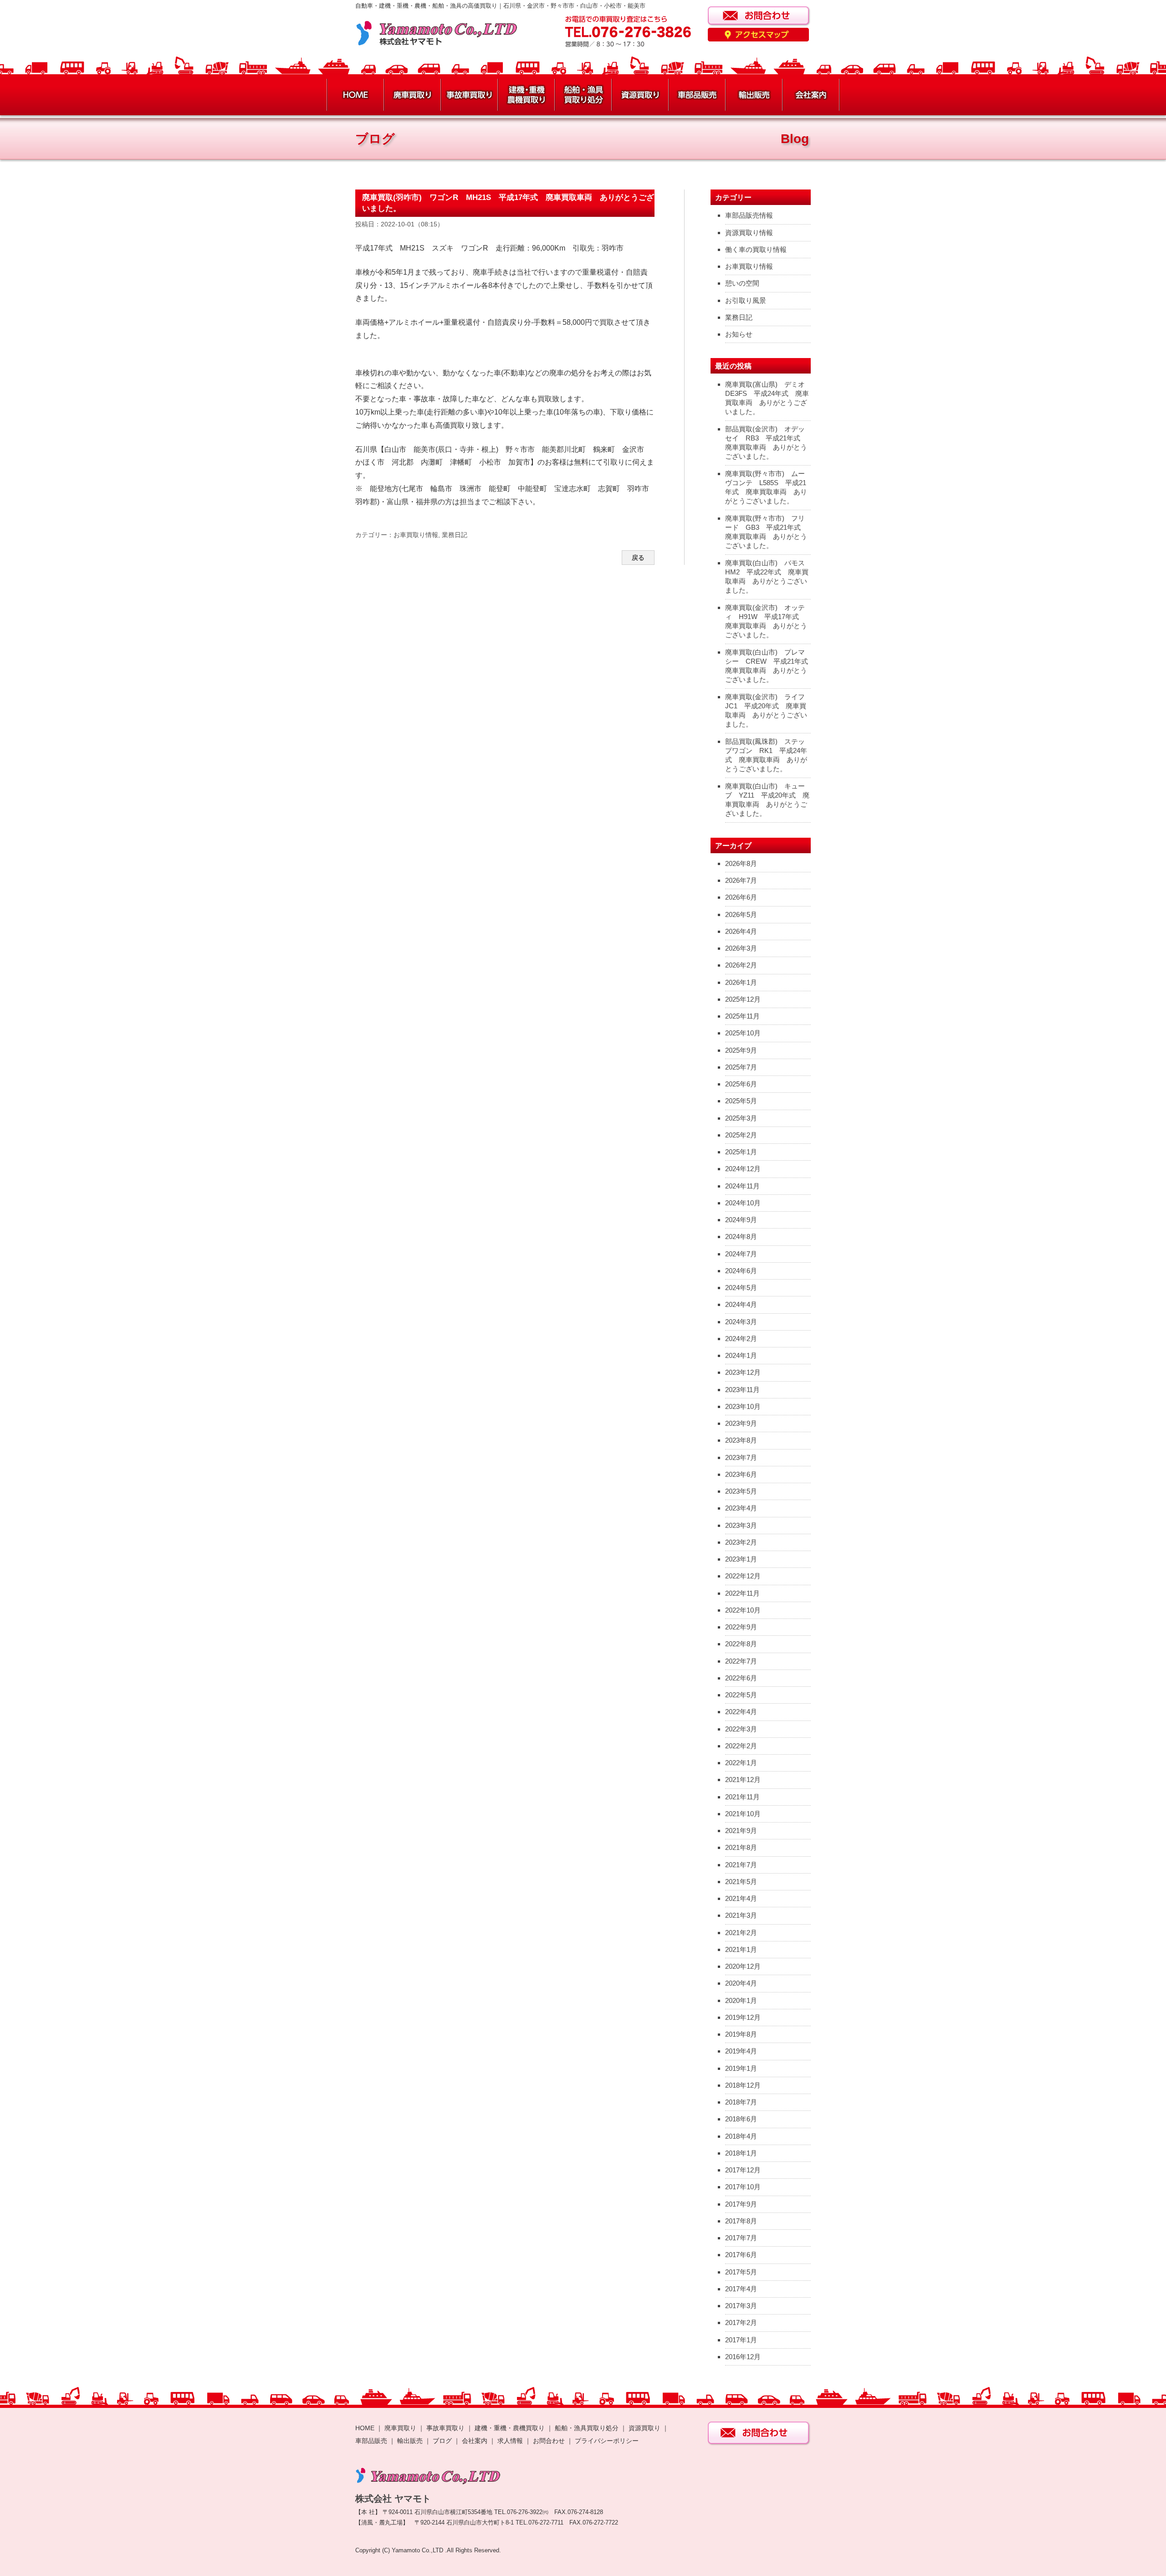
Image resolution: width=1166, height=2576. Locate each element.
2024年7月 (741, 1254)
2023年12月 (743, 1372)
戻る (638, 558)
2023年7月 (741, 1457)
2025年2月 (741, 1135)
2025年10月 (743, 1033)
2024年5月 (741, 1288)
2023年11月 (742, 1390)
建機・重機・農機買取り (510, 2428)
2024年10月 (743, 1203)
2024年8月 (741, 1237)
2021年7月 (741, 1865)
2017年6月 (741, 2255)
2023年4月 (741, 1508)
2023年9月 (741, 1423)
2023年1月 (741, 1559)
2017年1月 (741, 2340)
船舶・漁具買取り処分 (587, 2428)
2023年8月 (741, 1440)
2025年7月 (741, 1067)
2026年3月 (741, 948)
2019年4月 (741, 2051)
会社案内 (476, 2441)
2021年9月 (741, 1831)
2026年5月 (741, 914)
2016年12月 (743, 2357)
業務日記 (455, 535)
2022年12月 (743, 1576)
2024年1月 (741, 1355)
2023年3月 (741, 1525)
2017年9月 (741, 2204)
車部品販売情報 (749, 215)
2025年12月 (743, 999)
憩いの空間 (742, 283)
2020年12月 (743, 1966)
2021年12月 (743, 1780)
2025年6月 (741, 1084)
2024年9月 (741, 1220)
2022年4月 (741, 1712)
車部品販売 (371, 2441)
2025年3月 (741, 1118)
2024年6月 (741, 1271)
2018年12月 (743, 2085)
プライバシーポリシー (607, 2441)
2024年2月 (741, 1339)
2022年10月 (743, 1610)
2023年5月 (741, 1491)
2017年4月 (741, 2289)
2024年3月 (741, 1322)
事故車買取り (445, 2428)
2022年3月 (741, 1729)
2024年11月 (742, 1186)
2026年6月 (741, 897)
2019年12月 (743, 2017)
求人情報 (510, 2441)
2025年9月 (741, 1050)
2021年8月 (741, 1847)
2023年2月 (741, 1542)
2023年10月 (743, 1406)
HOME (365, 2428)
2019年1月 (741, 2068)
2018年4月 (741, 2136)
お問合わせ (549, 2441)
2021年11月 (742, 1797)
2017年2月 (741, 2322)
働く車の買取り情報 (756, 249)
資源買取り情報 (749, 233)
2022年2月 (741, 1746)
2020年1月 (741, 2000)
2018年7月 (741, 2102)
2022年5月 (741, 1695)
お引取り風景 (746, 300)
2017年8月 (741, 2221)
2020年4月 (741, 1983)
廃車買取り (400, 2428)
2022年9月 (741, 1627)
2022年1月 (741, 1763)
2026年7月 (741, 880)
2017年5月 (741, 2272)
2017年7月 (741, 2238)
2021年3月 (741, 1915)
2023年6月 (741, 1474)
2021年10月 (743, 1814)
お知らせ (739, 334)
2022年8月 (741, 1644)
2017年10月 (743, 2187)
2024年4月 (741, 1304)
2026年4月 (741, 931)
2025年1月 (741, 1152)
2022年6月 (741, 1678)
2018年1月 (741, 2153)
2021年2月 (741, 1933)
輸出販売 (410, 2441)
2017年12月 (743, 2170)
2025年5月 (741, 1101)
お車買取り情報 (416, 535)
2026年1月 (741, 982)
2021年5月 (741, 1882)
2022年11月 (742, 1593)
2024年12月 (743, 1169)
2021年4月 (741, 1898)
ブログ (442, 2441)
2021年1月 (741, 1949)
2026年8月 (741, 863)
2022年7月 (741, 1661)
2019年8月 (741, 2034)
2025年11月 (742, 1016)
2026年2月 (741, 965)
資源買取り (644, 2428)
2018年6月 (741, 2119)
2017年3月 (741, 2306)
